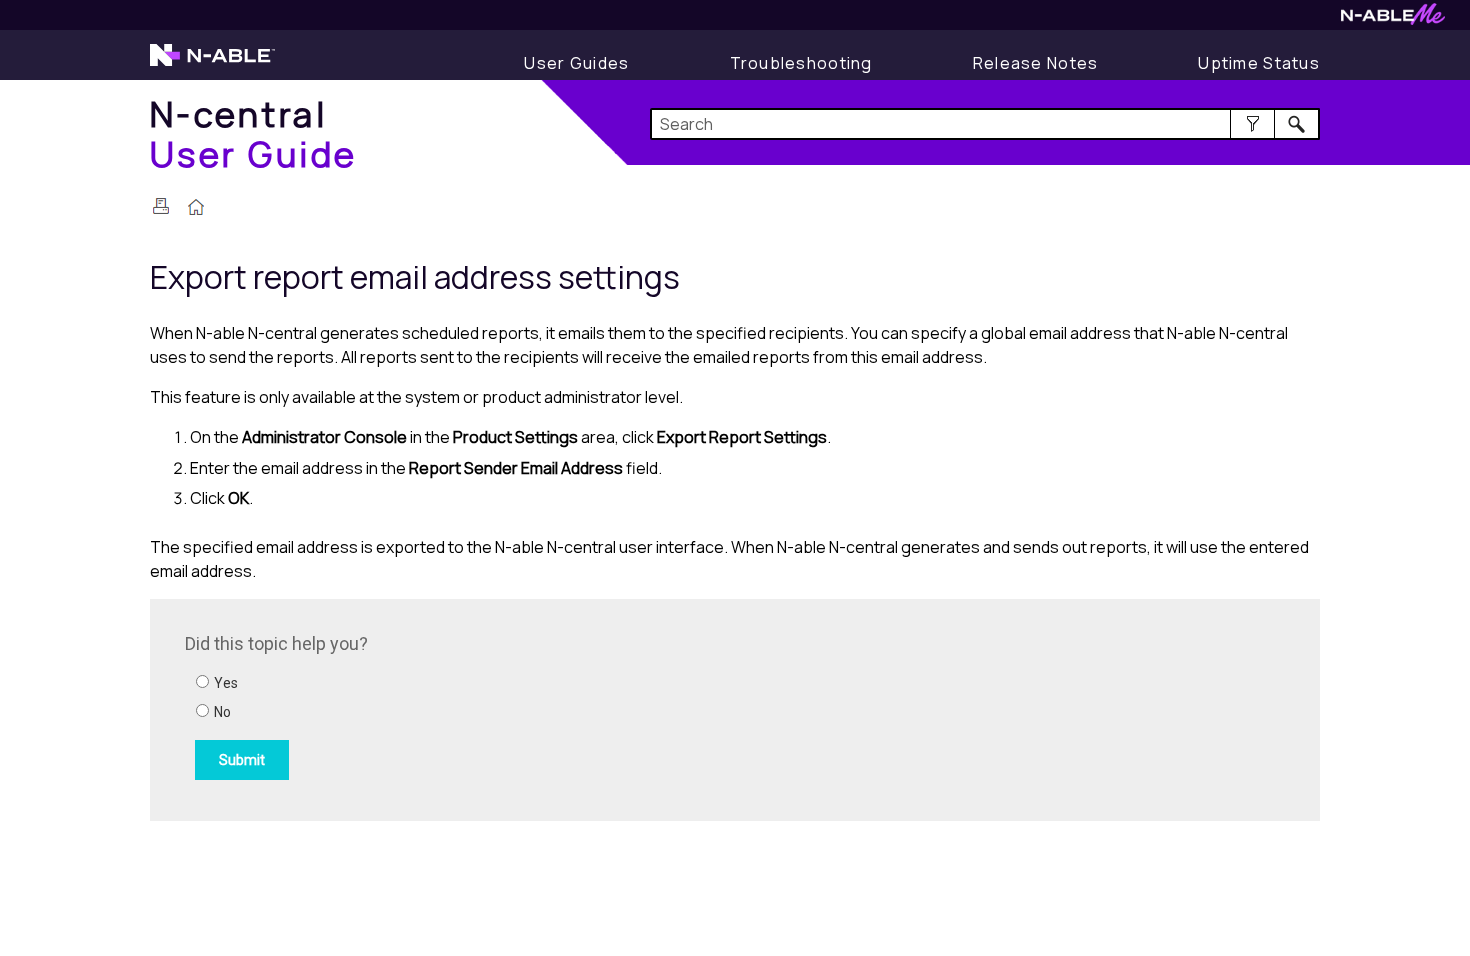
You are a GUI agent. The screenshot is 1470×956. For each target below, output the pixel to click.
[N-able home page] (212, 64)
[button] (1252, 124)
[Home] (196, 209)
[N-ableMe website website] (1393, 19)
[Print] (161, 206)
